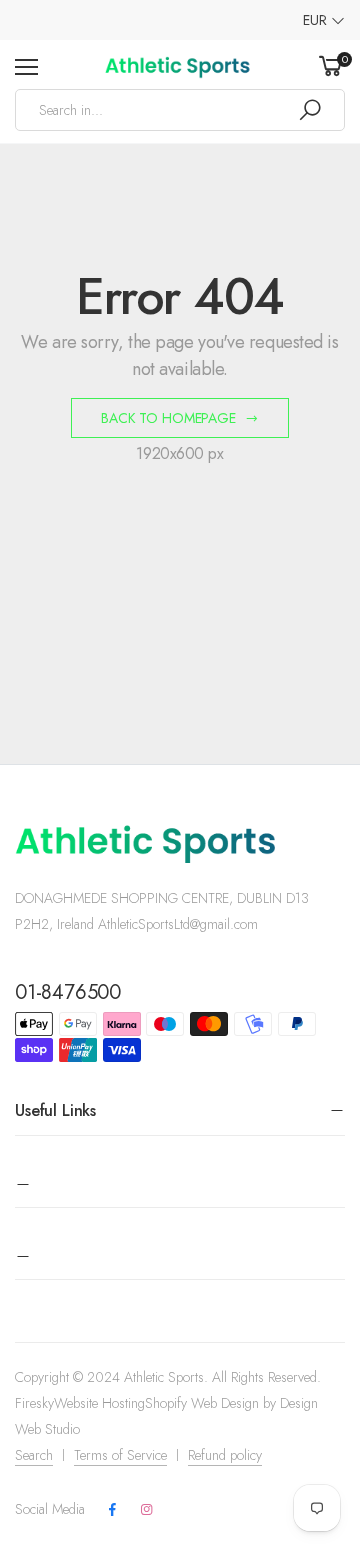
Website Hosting (99, 1403)
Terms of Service (120, 1455)
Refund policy (225, 1455)
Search (34, 1455)
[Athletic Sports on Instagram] (146, 1510)
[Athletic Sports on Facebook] (112, 1510)
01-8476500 (68, 992)
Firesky (34, 1403)
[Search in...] (310, 110)
